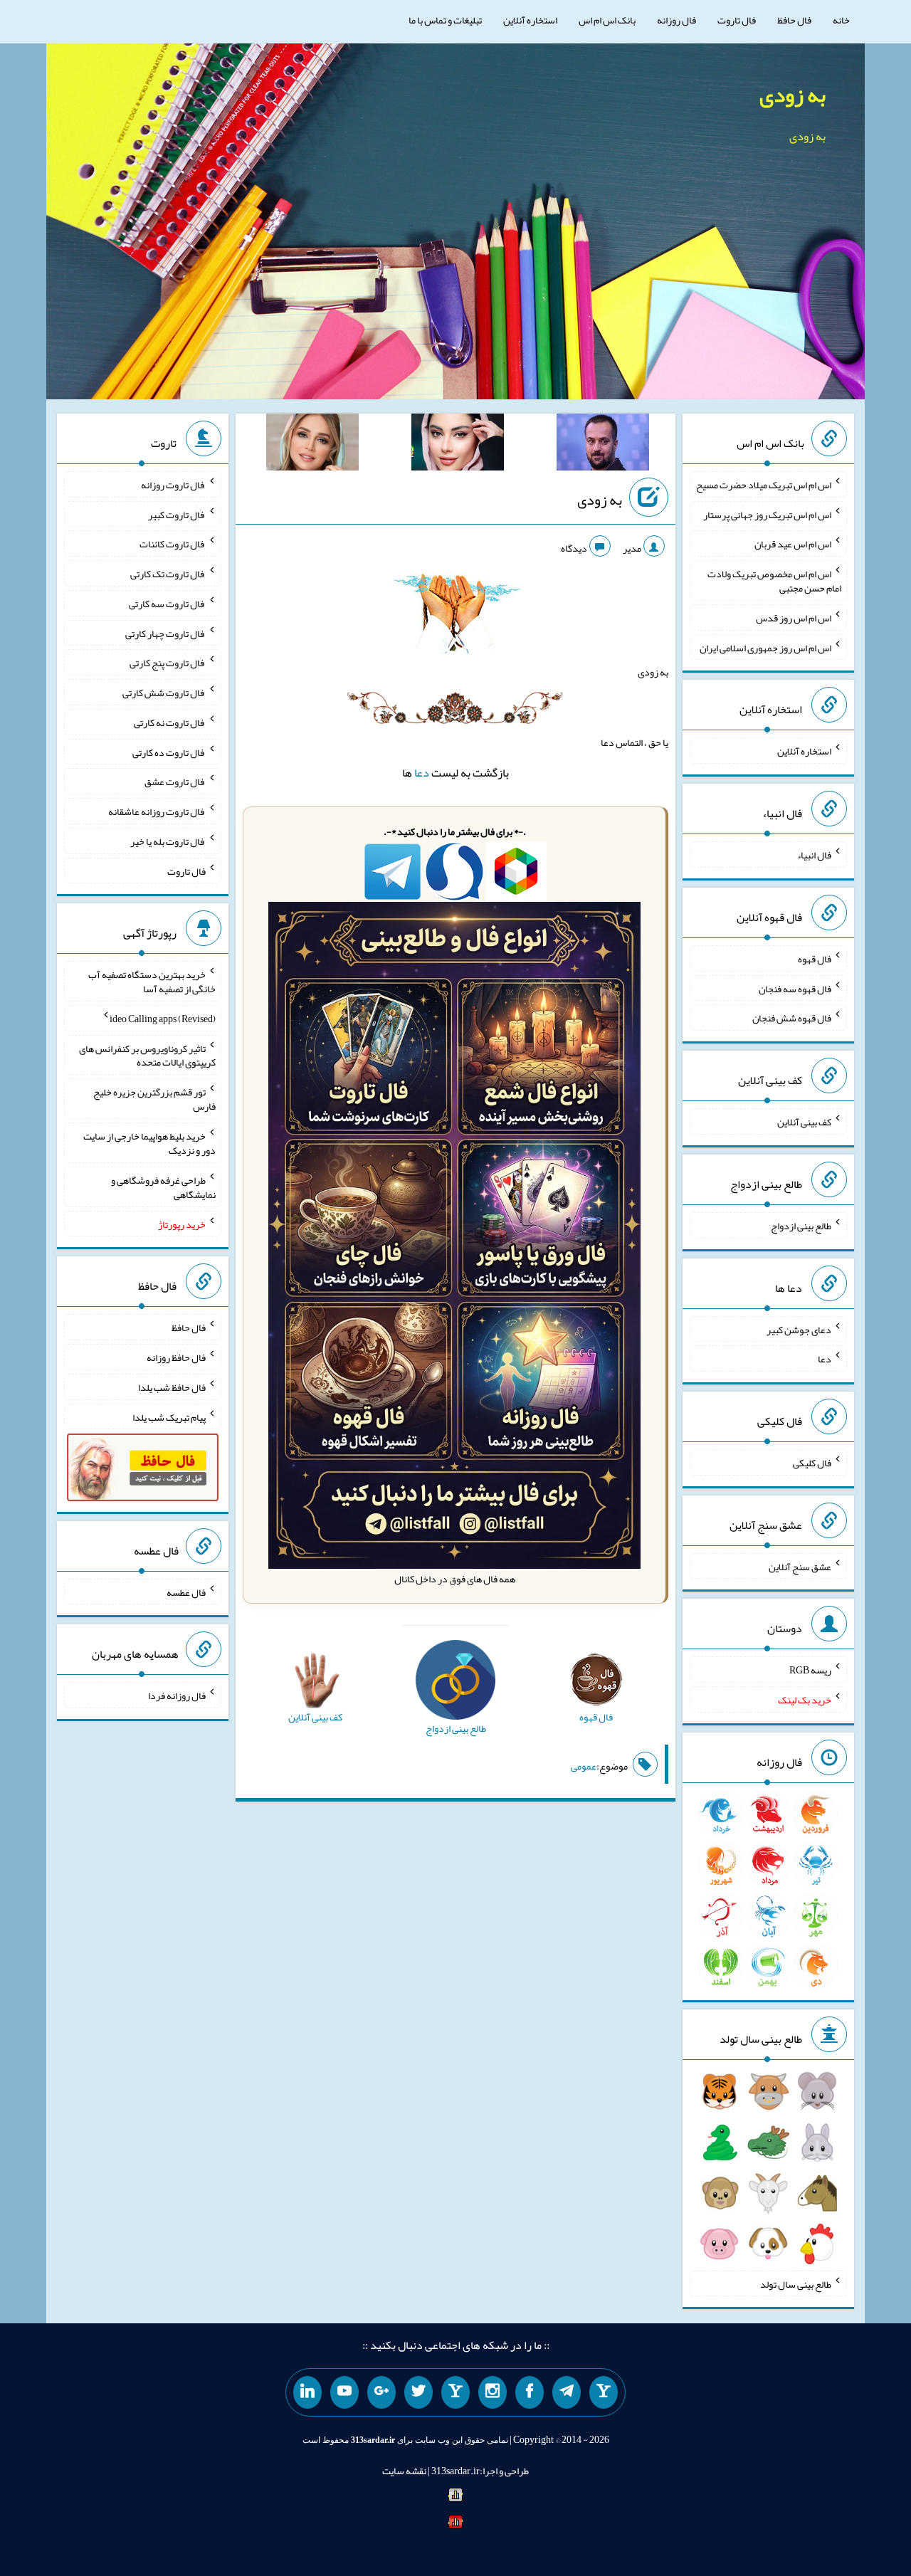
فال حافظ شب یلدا (172, 1387)
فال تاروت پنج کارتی (168, 663)
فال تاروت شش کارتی (164, 693)
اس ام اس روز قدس (794, 618)
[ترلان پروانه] (458, 445)
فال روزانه (676, 20)
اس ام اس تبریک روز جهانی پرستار (767, 514)
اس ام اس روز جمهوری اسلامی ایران (765, 647)
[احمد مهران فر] (603, 445)
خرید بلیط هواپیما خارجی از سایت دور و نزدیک (149, 1143)
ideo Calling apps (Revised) (163, 1019)
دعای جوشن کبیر (799, 1329)
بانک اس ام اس (607, 20)
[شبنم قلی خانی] (312, 445)
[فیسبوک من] (530, 2392)
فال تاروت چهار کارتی (165, 633)
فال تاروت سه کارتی (167, 604)
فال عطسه (186, 1592)
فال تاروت (737, 20)
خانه (841, 20)
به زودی (792, 95)
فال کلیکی (812, 1463)
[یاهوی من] (604, 2392)
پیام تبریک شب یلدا (169, 1416)
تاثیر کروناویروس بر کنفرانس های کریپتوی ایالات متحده (147, 1055)
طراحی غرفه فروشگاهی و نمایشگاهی (163, 1187)
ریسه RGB (810, 1670)
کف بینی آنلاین (804, 1122)
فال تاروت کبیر (177, 514)
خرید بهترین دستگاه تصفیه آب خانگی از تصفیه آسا (152, 982)
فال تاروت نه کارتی (170, 722)
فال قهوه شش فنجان (792, 1018)
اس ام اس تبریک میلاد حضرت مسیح (764, 485)
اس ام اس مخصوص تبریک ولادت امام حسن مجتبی (774, 581)
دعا (422, 773)
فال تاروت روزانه (173, 485)
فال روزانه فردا (177, 1696)
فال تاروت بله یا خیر (168, 841)
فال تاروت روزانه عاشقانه (157, 811)
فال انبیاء (814, 855)
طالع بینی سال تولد (796, 2283)
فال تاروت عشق (175, 782)
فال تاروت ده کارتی (169, 752)
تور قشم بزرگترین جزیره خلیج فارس (154, 1099)
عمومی (584, 1766)
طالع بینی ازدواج (801, 1226)
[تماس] (455, 2392)
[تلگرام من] (567, 2392)
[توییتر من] (418, 2392)
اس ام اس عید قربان (793, 544)
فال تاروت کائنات (173, 544)
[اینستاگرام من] (493, 2392)
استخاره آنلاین (530, 20)
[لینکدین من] (307, 2392)
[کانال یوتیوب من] (344, 2392)
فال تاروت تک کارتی (168, 574)
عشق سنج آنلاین (800, 1566)
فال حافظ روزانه (176, 1357)
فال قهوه (815, 959)
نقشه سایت (404, 2471)
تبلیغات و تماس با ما (445, 20)
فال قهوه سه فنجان (795, 988)
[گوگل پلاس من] (381, 2392)
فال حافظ (794, 20)
